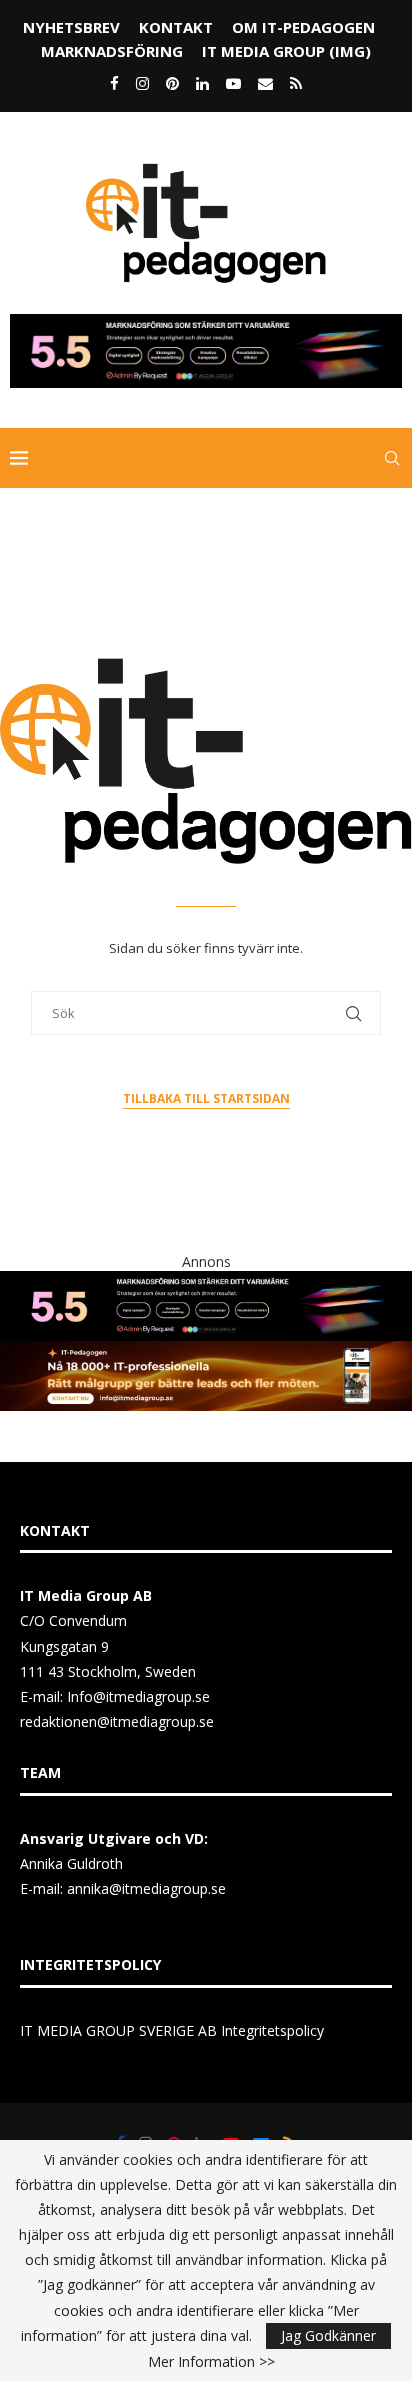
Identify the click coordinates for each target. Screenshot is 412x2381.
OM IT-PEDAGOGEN (303, 27)
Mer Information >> (211, 2362)
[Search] (392, 458)
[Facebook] (114, 83)
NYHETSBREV (71, 27)
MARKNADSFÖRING (112, 51)
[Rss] (296, 83)
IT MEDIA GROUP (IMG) (286, 51)
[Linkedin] (202, 83)
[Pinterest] (172, 83)
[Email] (265, 83)
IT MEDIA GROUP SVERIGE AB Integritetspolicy (172, 2030)
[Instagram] (142, 83)
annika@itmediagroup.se (146, 1888)
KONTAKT (176, 27)
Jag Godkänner (328, 2335)
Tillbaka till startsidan (206, 1098)
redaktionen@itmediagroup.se (117, 1721)
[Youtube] (233, 83)
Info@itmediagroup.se (138, 1696)
